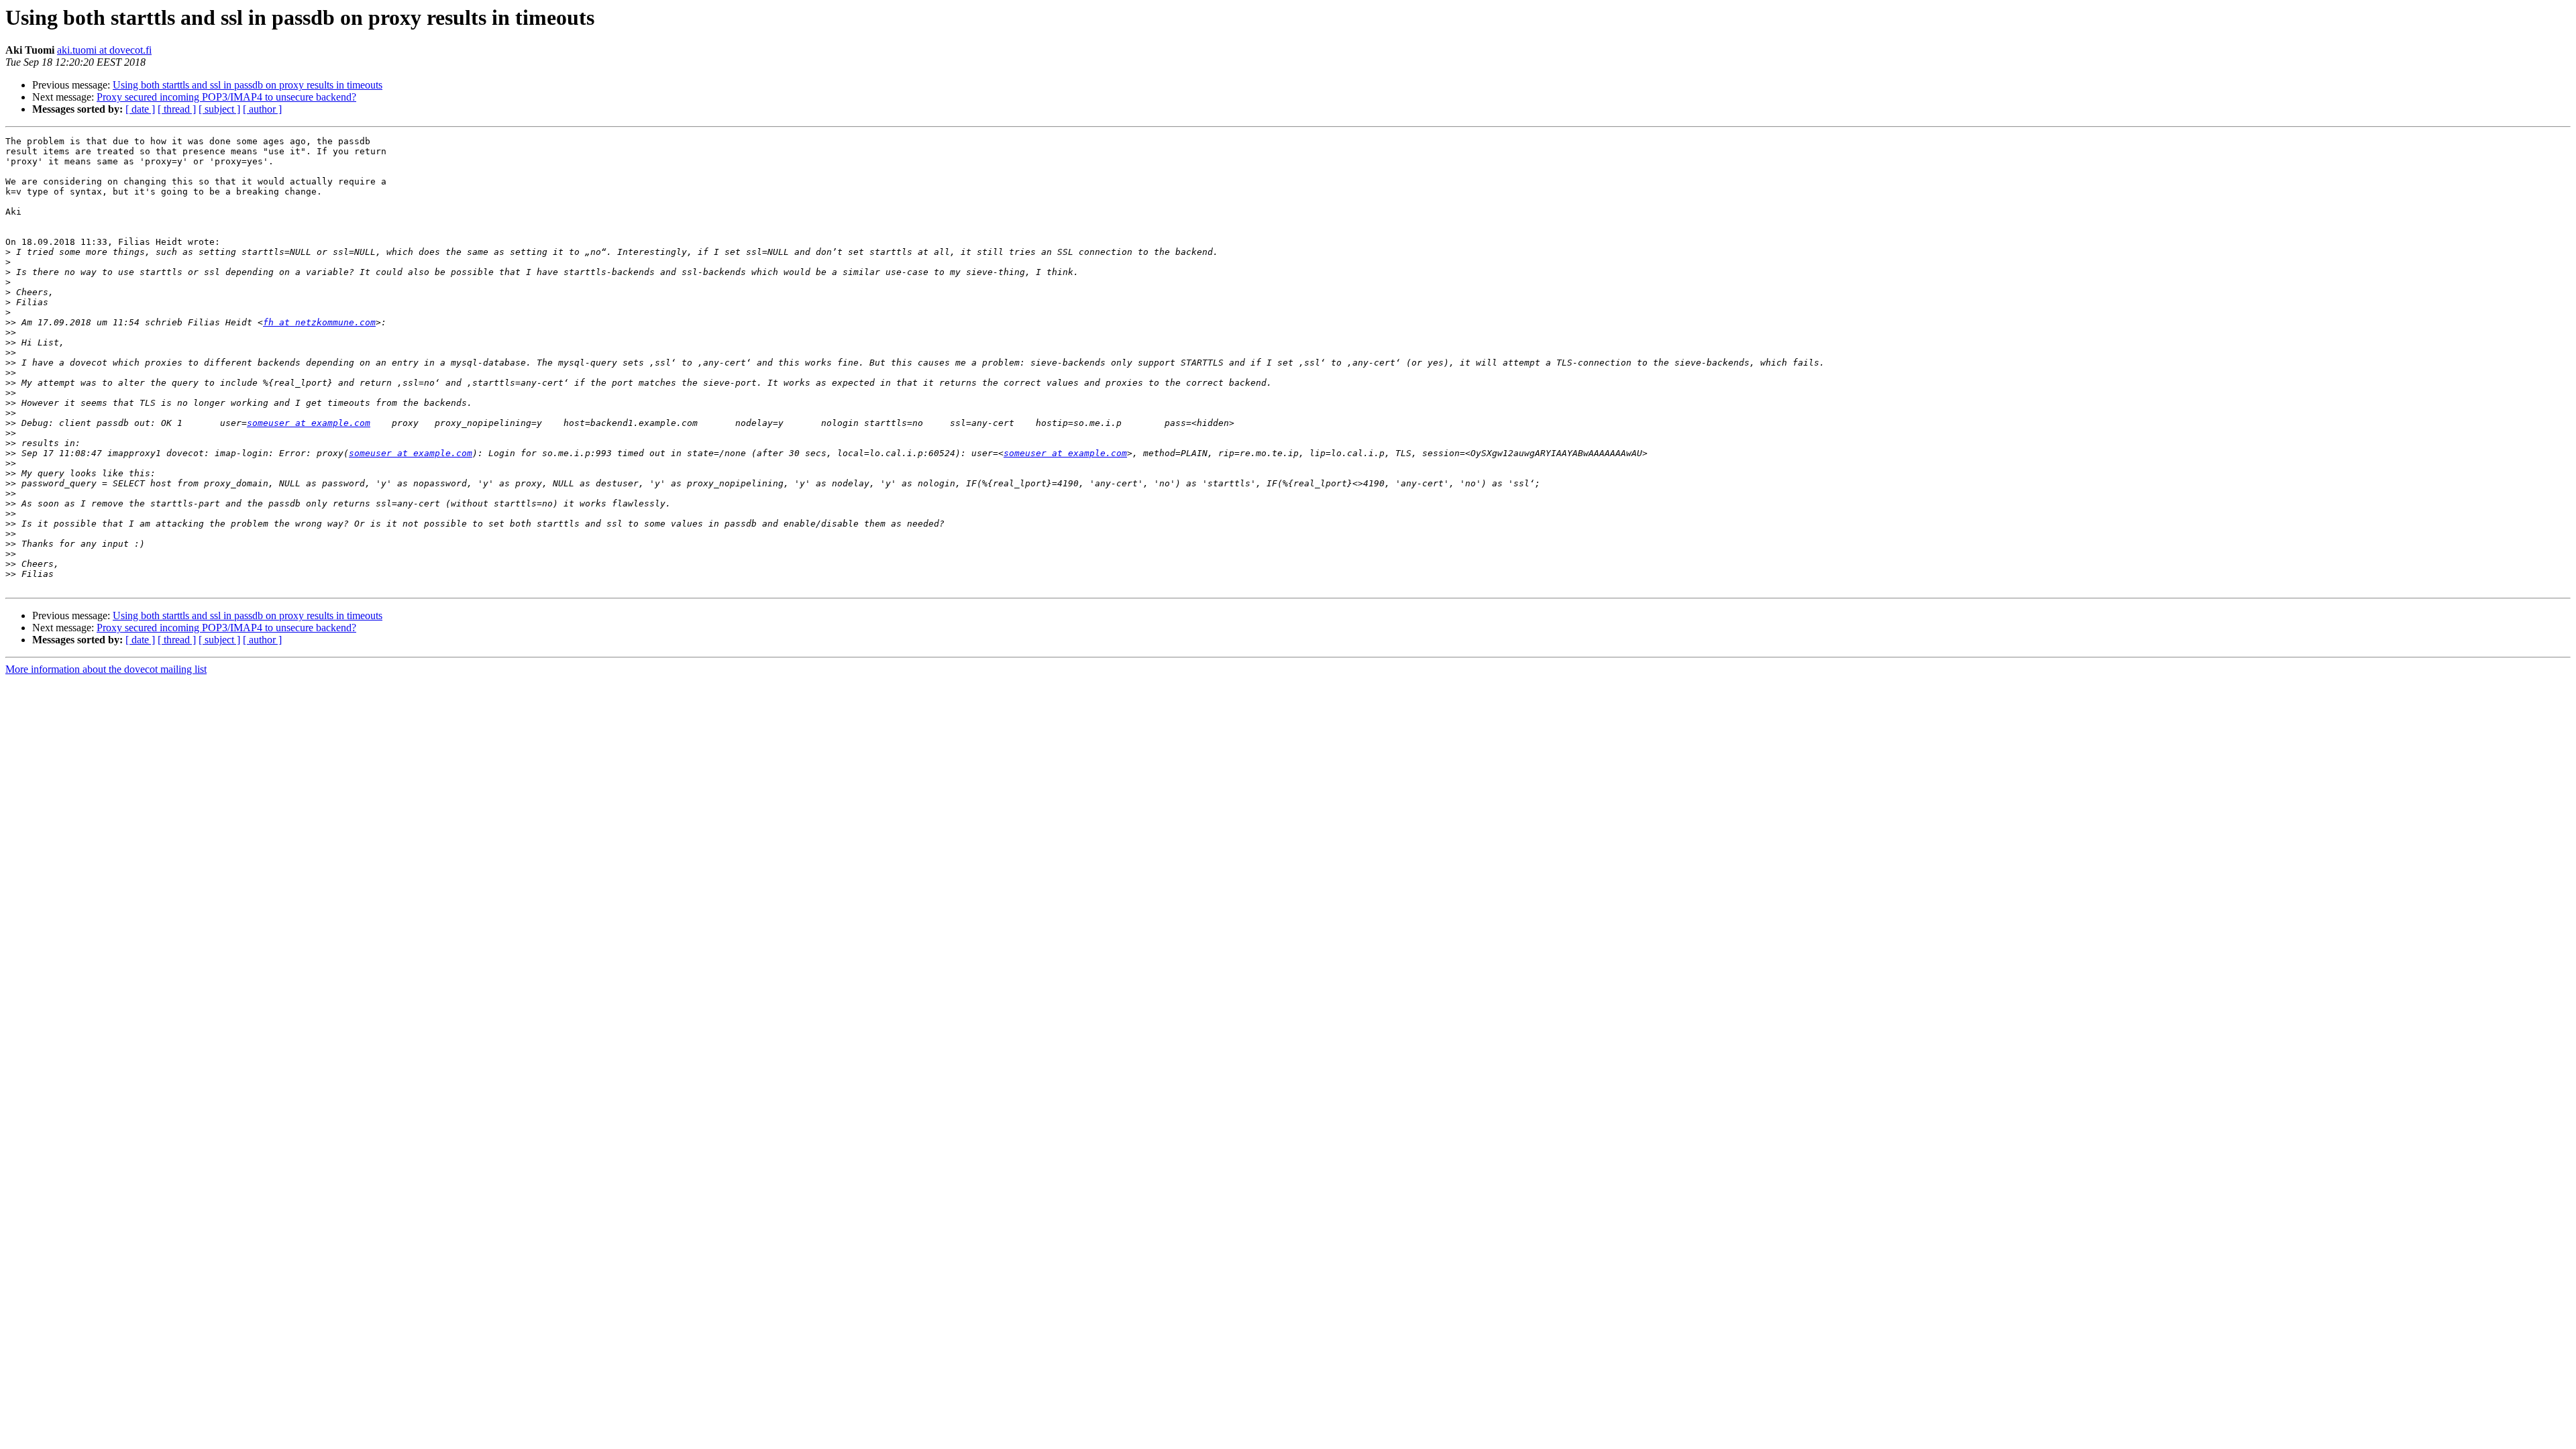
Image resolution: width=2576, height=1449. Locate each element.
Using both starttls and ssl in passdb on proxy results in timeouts (248, 85)
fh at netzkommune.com (319, 322)
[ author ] (262, 109)
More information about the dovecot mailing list (106, 669)
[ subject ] (219, 109)
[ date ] (140, 109)
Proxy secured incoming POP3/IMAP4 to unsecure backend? (226, 97)
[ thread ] (177, 109)
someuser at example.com (309, 423)
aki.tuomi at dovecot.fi (104, 50)
